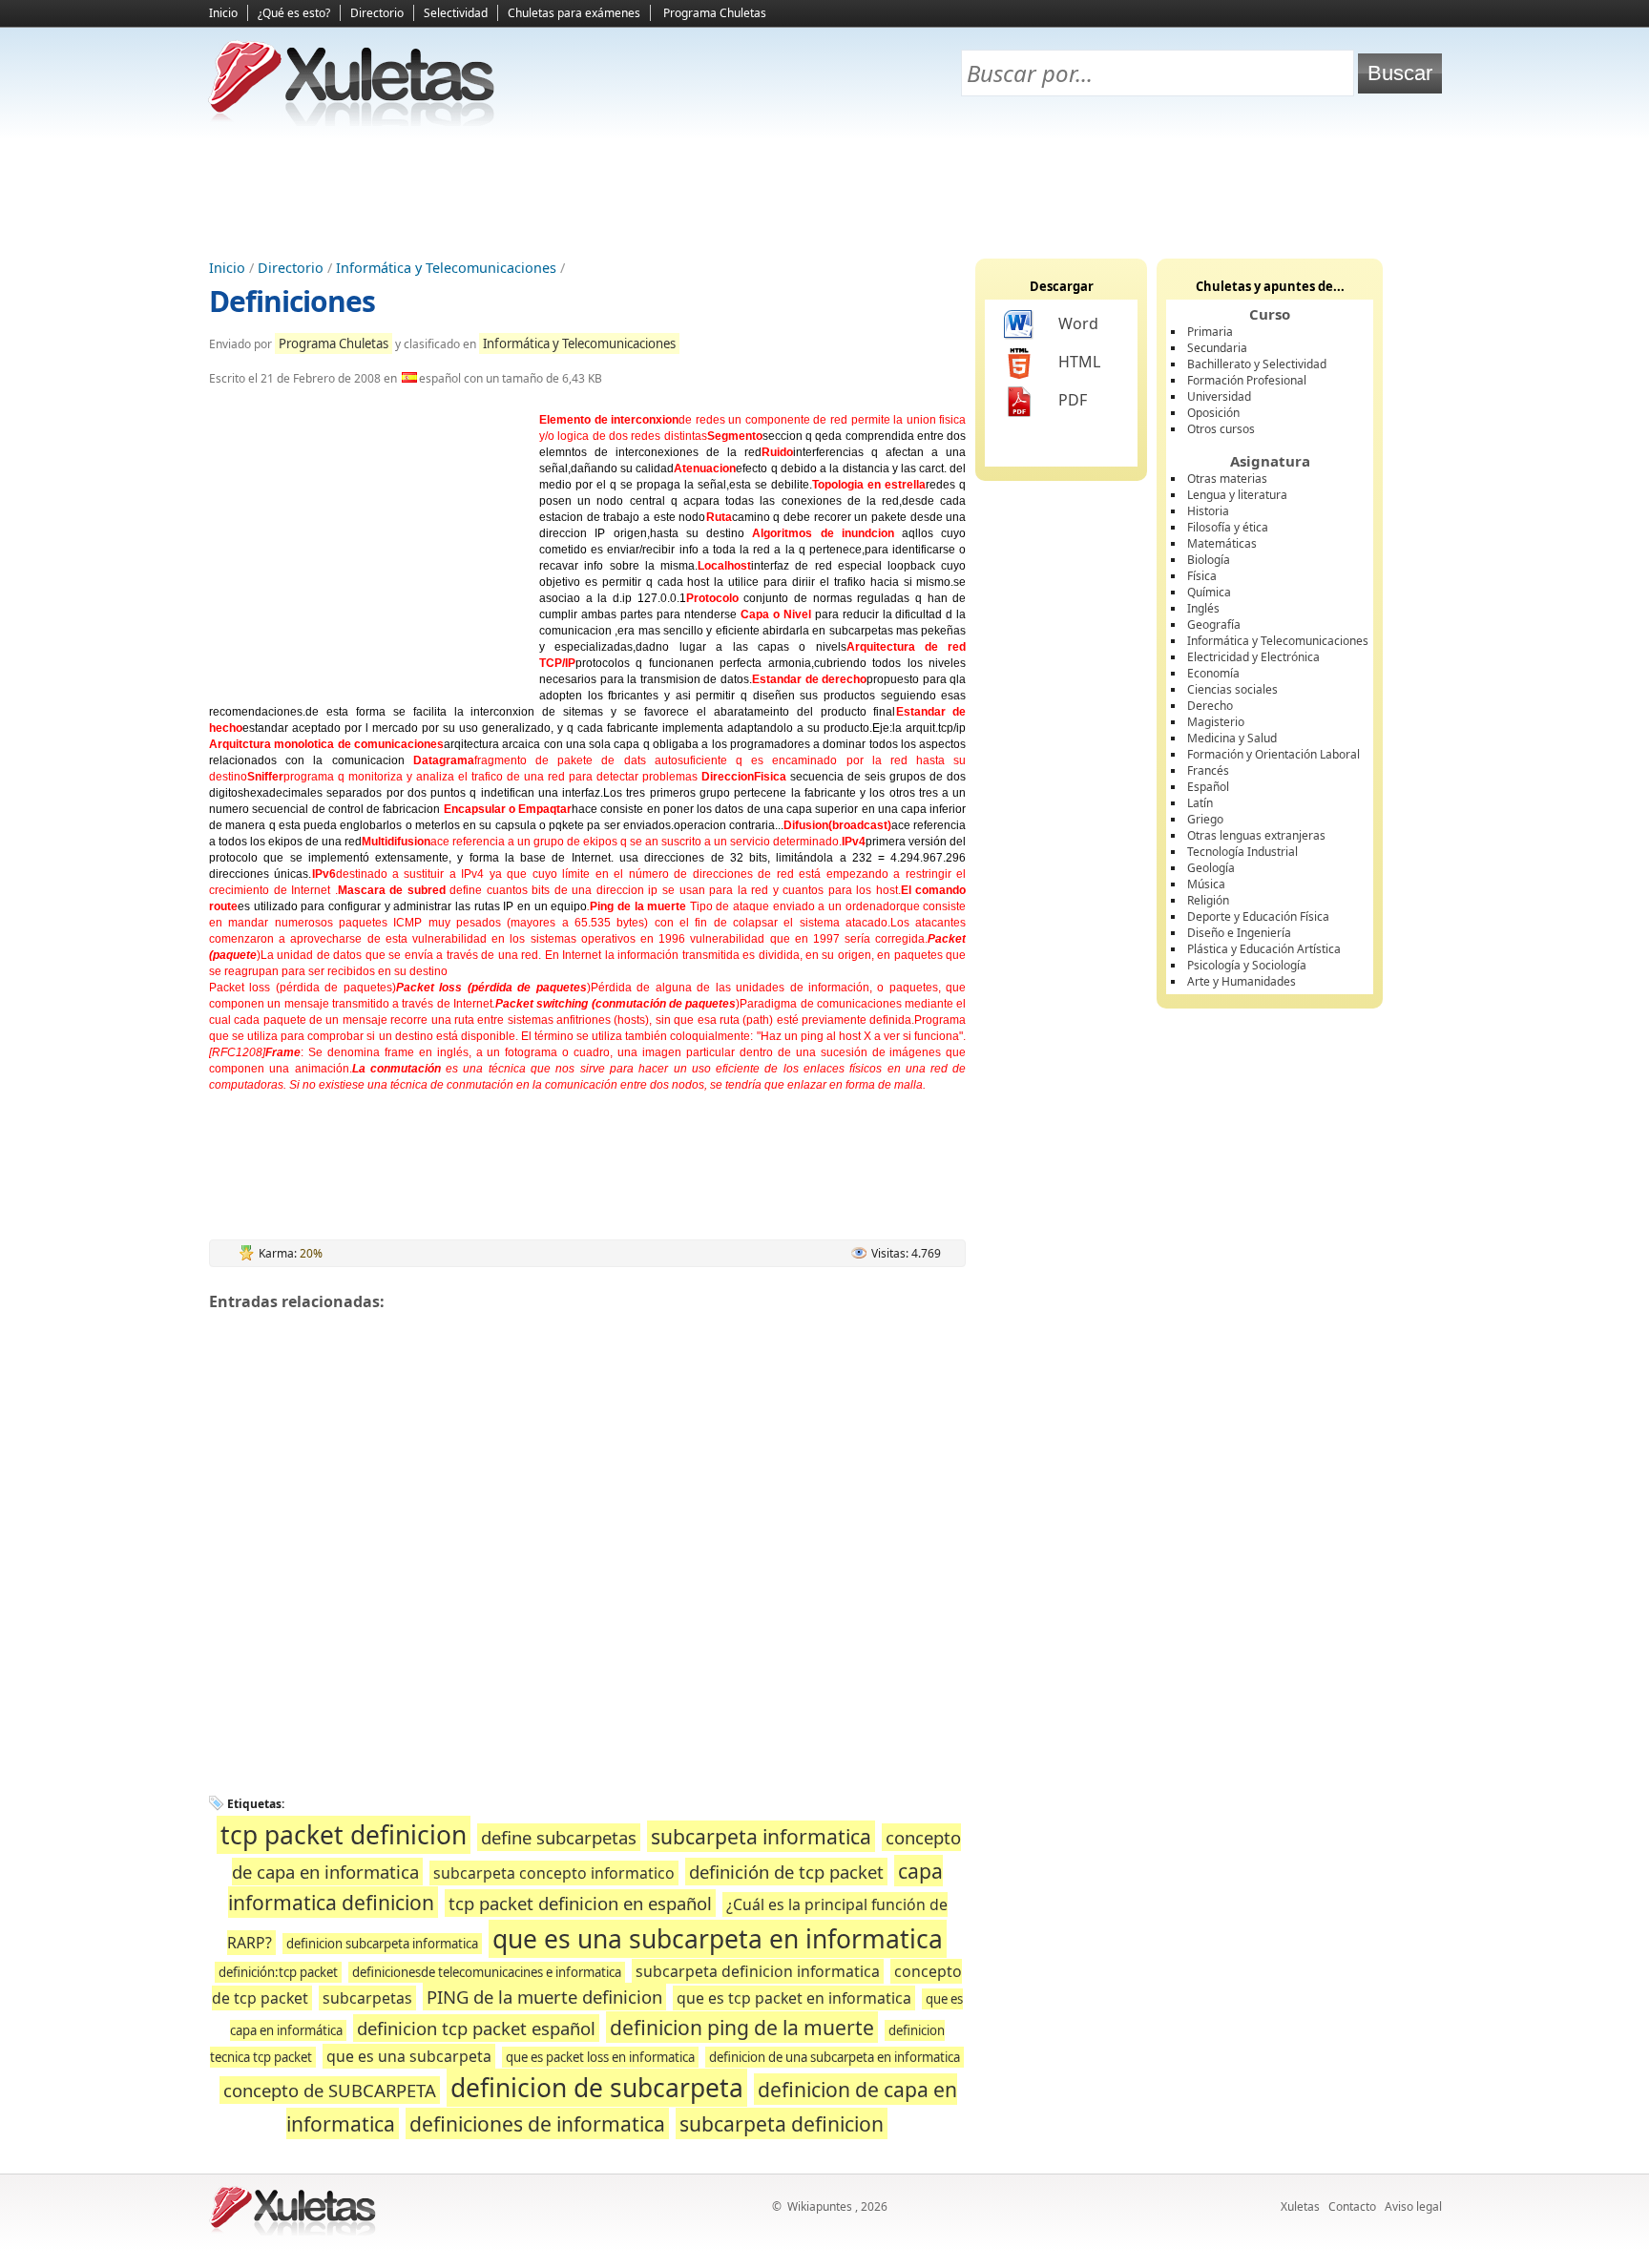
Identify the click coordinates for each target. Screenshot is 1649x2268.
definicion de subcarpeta (597, 2088)
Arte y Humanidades (1242, 981)
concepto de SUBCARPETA (330, 2090)
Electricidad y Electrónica (1253, 657)
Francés (1208, 770)
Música (1206, 884)
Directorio (377, 13)
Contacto (1352, 2206)
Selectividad (456, 13)
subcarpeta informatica (761, 1836)
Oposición (1213, 413)
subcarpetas (367, 1998)
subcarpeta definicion (782, 2123)
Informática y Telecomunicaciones (446, 268)
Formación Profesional (1247, 380)
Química (1209, 592)
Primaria (1210, 332)
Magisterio (1216, 722)
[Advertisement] (824, 192)
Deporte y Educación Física (1258, 916)
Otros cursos (1221, 429)
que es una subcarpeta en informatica (718, 1939)
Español (1208, 787)
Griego (1205, 819)
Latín (1200, 803)
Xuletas (1300, 2206)
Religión (1208, 900)
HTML (1079, 362)
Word (1078, 323)
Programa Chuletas (715, 13)
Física (1202, 576)
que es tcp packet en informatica (794, 1998)
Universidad (1219, 396)
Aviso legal (1413, 2206)
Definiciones (292, 301)
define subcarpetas (559, 1837)
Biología (1209, 560)
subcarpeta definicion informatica (758, 1971)
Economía (1213, 673)
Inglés (1203, 608)
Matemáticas (1222, 543)
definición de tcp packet (786, 1872)
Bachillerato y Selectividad (1257, 364)
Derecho (1210, 706)
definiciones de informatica (537, 2123)
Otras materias (1227, 479)
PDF (1073, 400)
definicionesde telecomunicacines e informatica (487, 1972)
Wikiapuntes (820, 2206)
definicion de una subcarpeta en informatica (835, 2057)
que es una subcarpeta (409, 2056)
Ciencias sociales (1232, 689)
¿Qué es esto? (294, 13)
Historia (1208, 511)
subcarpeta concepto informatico (554, 1873)
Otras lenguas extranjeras (1256, 835)
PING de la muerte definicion (544, 1997)
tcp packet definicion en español (580, 1903)
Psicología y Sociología (1247, 965)
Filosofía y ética (1228, 527)
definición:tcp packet (278, 1972)
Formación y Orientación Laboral (1273, 754)
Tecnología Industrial (1242, 852)
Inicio (223, 13)
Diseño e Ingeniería (1239, 933)
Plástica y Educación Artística (1264, 949)
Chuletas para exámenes (574, 13)
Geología (1211, 868)
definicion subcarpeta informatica (382, 1944)
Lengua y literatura (1237, 495)
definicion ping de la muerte (742, 2027)
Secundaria (1217, 348)
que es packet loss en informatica (600, 2057)
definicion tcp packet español (476, 2028)
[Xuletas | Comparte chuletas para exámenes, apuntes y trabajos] (352, 122)
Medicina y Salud (1232, 738)
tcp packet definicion (344, 1835)
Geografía (1214, 624)
